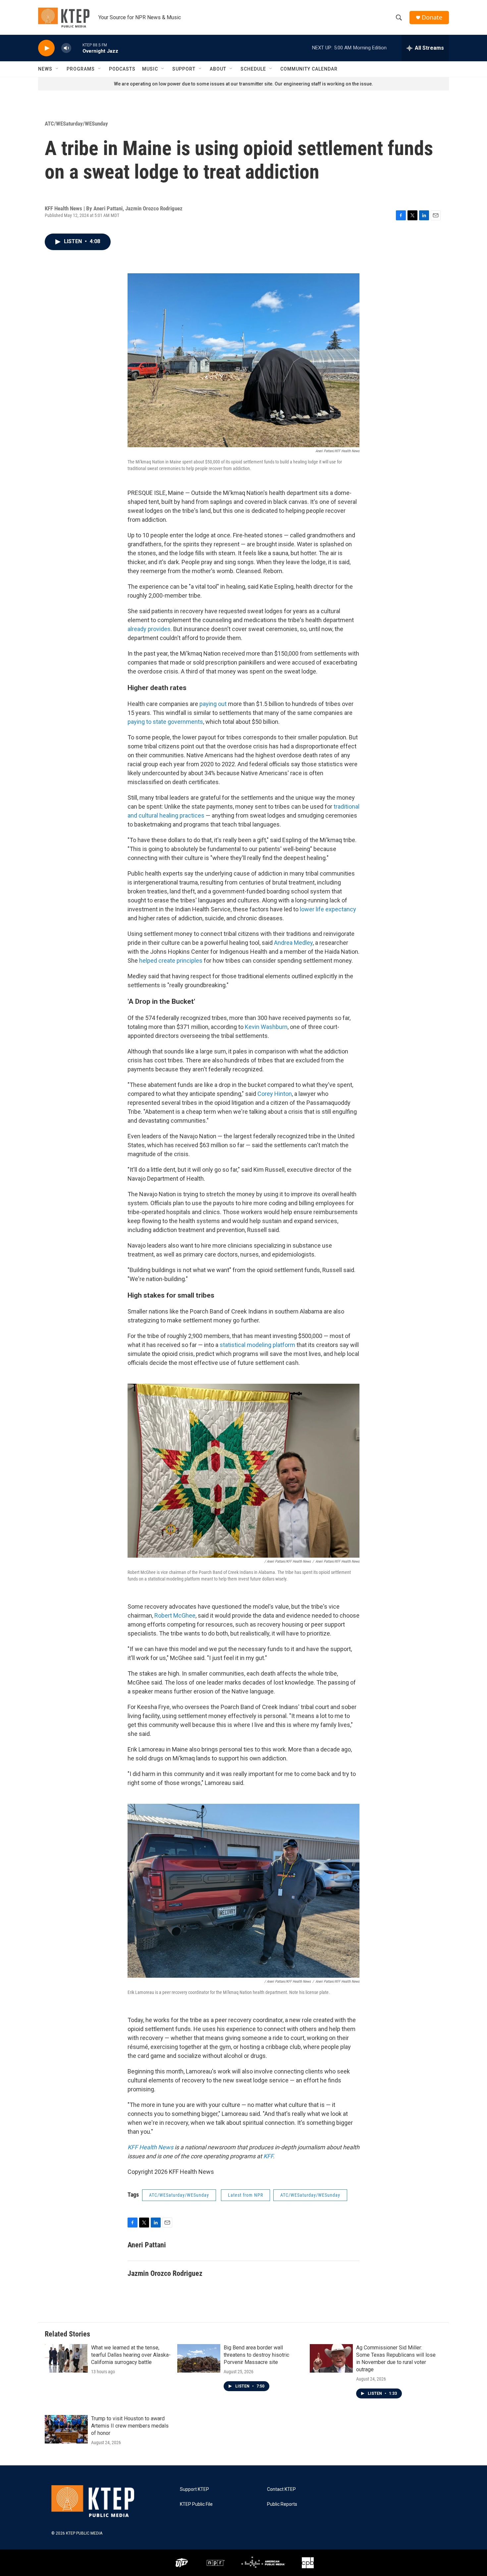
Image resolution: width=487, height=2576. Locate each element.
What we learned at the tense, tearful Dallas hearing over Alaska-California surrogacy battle (131, 2355)
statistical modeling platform (257, 1345)
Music (150, 69)
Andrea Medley (293, 943)
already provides (149, 629)
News (45, 69)
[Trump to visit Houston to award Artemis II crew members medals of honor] (66, 2429)
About (218, 69)
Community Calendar (309, 69)
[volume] (66, 48)
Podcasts (122, 69)
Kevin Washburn (266, 1027)
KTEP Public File (196, 2504)
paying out (213, 704)
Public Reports (282, 2504)
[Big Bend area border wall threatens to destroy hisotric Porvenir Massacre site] (199, 2358)
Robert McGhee (175, 1615)
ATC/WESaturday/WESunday (76, 124)
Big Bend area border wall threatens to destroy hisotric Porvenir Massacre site (256, 2355)
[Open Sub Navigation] (57, 69)
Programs (81, 69)
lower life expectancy (328, 909)
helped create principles (171, 961)
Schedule (253, 69)
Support (184, 69)
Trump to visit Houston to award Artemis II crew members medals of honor (130, 2426)
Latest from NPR (245, 2195)
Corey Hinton (275, 1094)
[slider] (77, 48)
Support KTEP (194, 2489)
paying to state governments (165, 722)
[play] (46, 48)
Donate (432, 17)
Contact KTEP (281, 2489)
